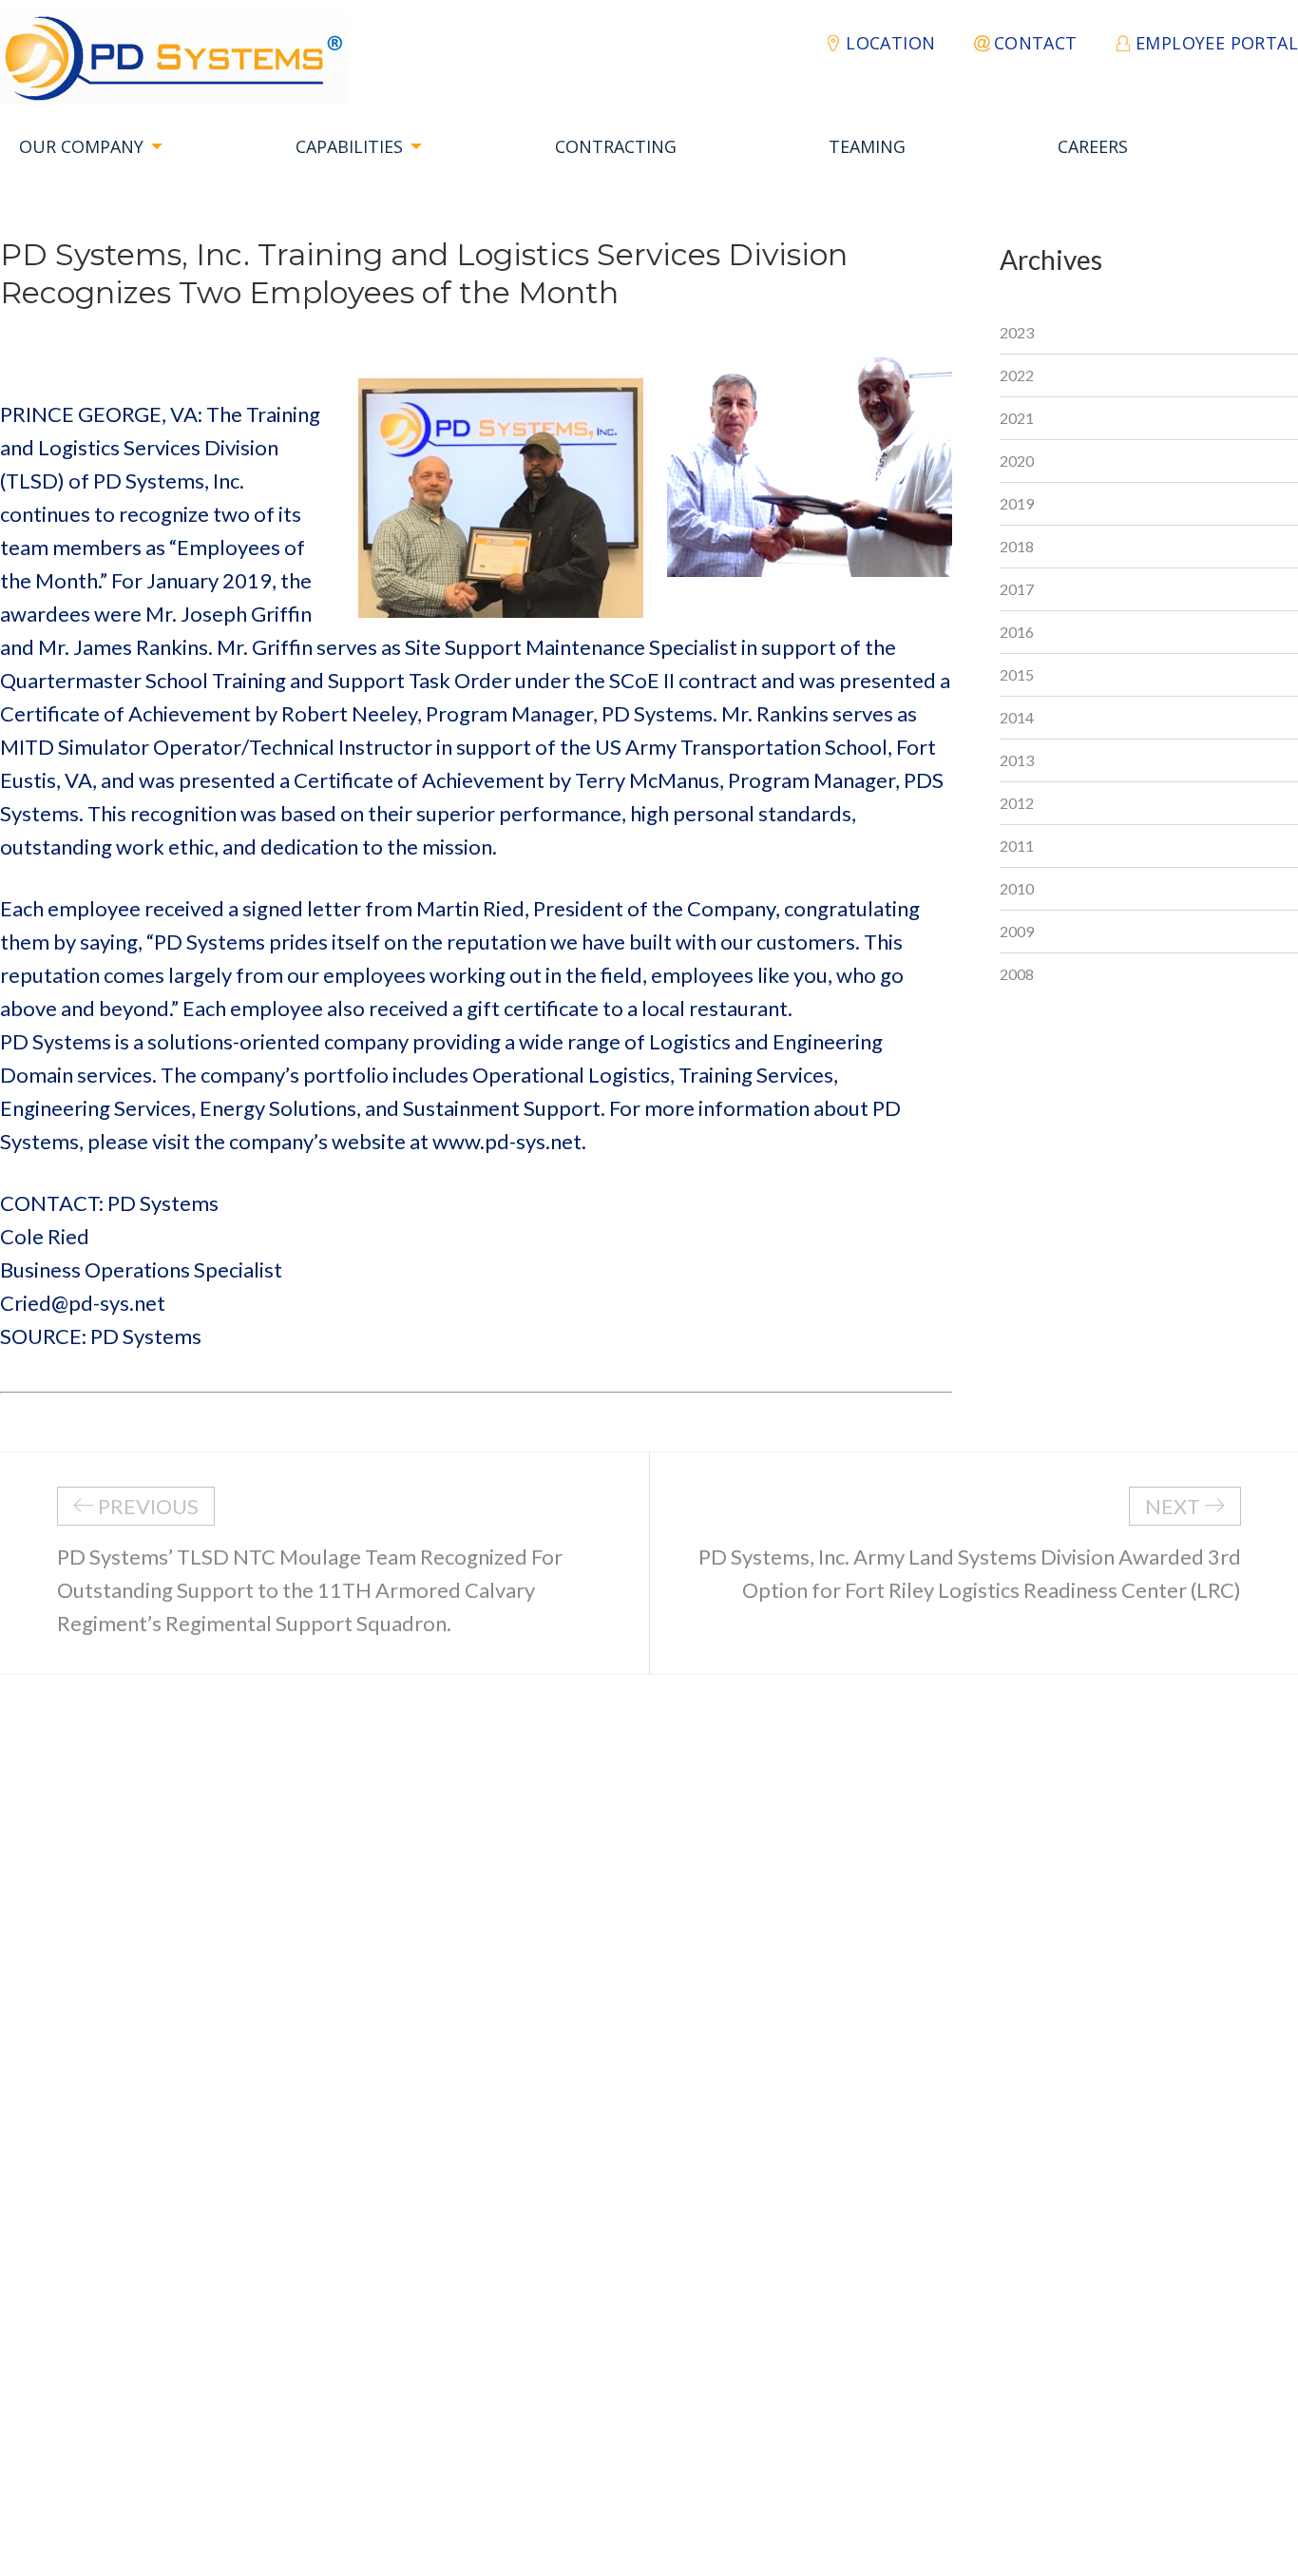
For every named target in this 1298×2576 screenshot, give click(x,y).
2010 (1017, 888)
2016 (1017, 632)
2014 (1017, 717)
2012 (1017, 803)
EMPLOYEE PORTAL (1217, 43)
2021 (1017, 418)
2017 (1017, 589)
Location (890, 43)
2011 (1017, 846)
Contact (1036, 43)
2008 (1017, 974)
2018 (1017, 546)
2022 (1017, 375)
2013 (1017, 760)
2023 (1017, 332)
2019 (1017, 503)
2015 (1017, 674)
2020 (1017, 461)
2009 (1017, 931)
